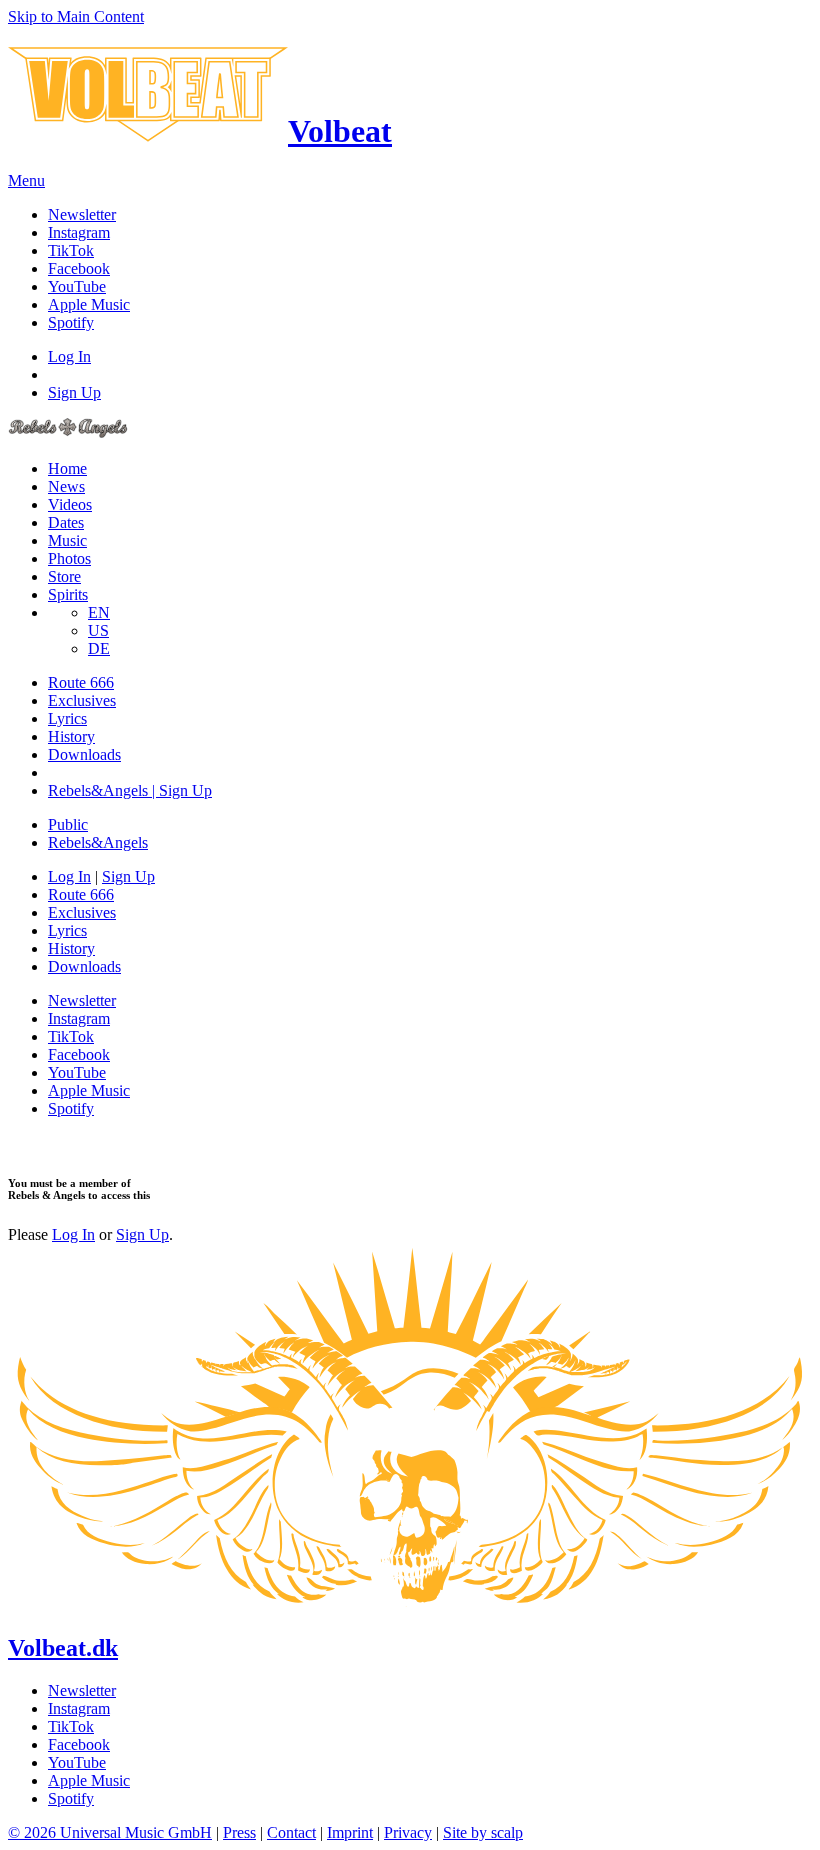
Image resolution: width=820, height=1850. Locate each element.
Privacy (408, 1832)
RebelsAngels (98, 842)
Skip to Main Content (76, 16)
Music (67, 540)
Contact (291, 1832)
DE (99, 648)
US (98, 630)
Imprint (350, 1832)
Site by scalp (483, 1832)
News (66, 486)
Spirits (68, 594)
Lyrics (67, 718)
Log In (69, 356)
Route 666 (81, 682)
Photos (69, 558)
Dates (66, 522)
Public (68, 824)
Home (67, 468)
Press (239, 1832)
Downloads (84, 754)
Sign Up (74, 392)
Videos (70, 504)
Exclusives (82, 700)
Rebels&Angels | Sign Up (130, 790)
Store (64, 576)
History (71, 736)
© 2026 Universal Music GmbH (110, 1832)
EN (99, 612)
